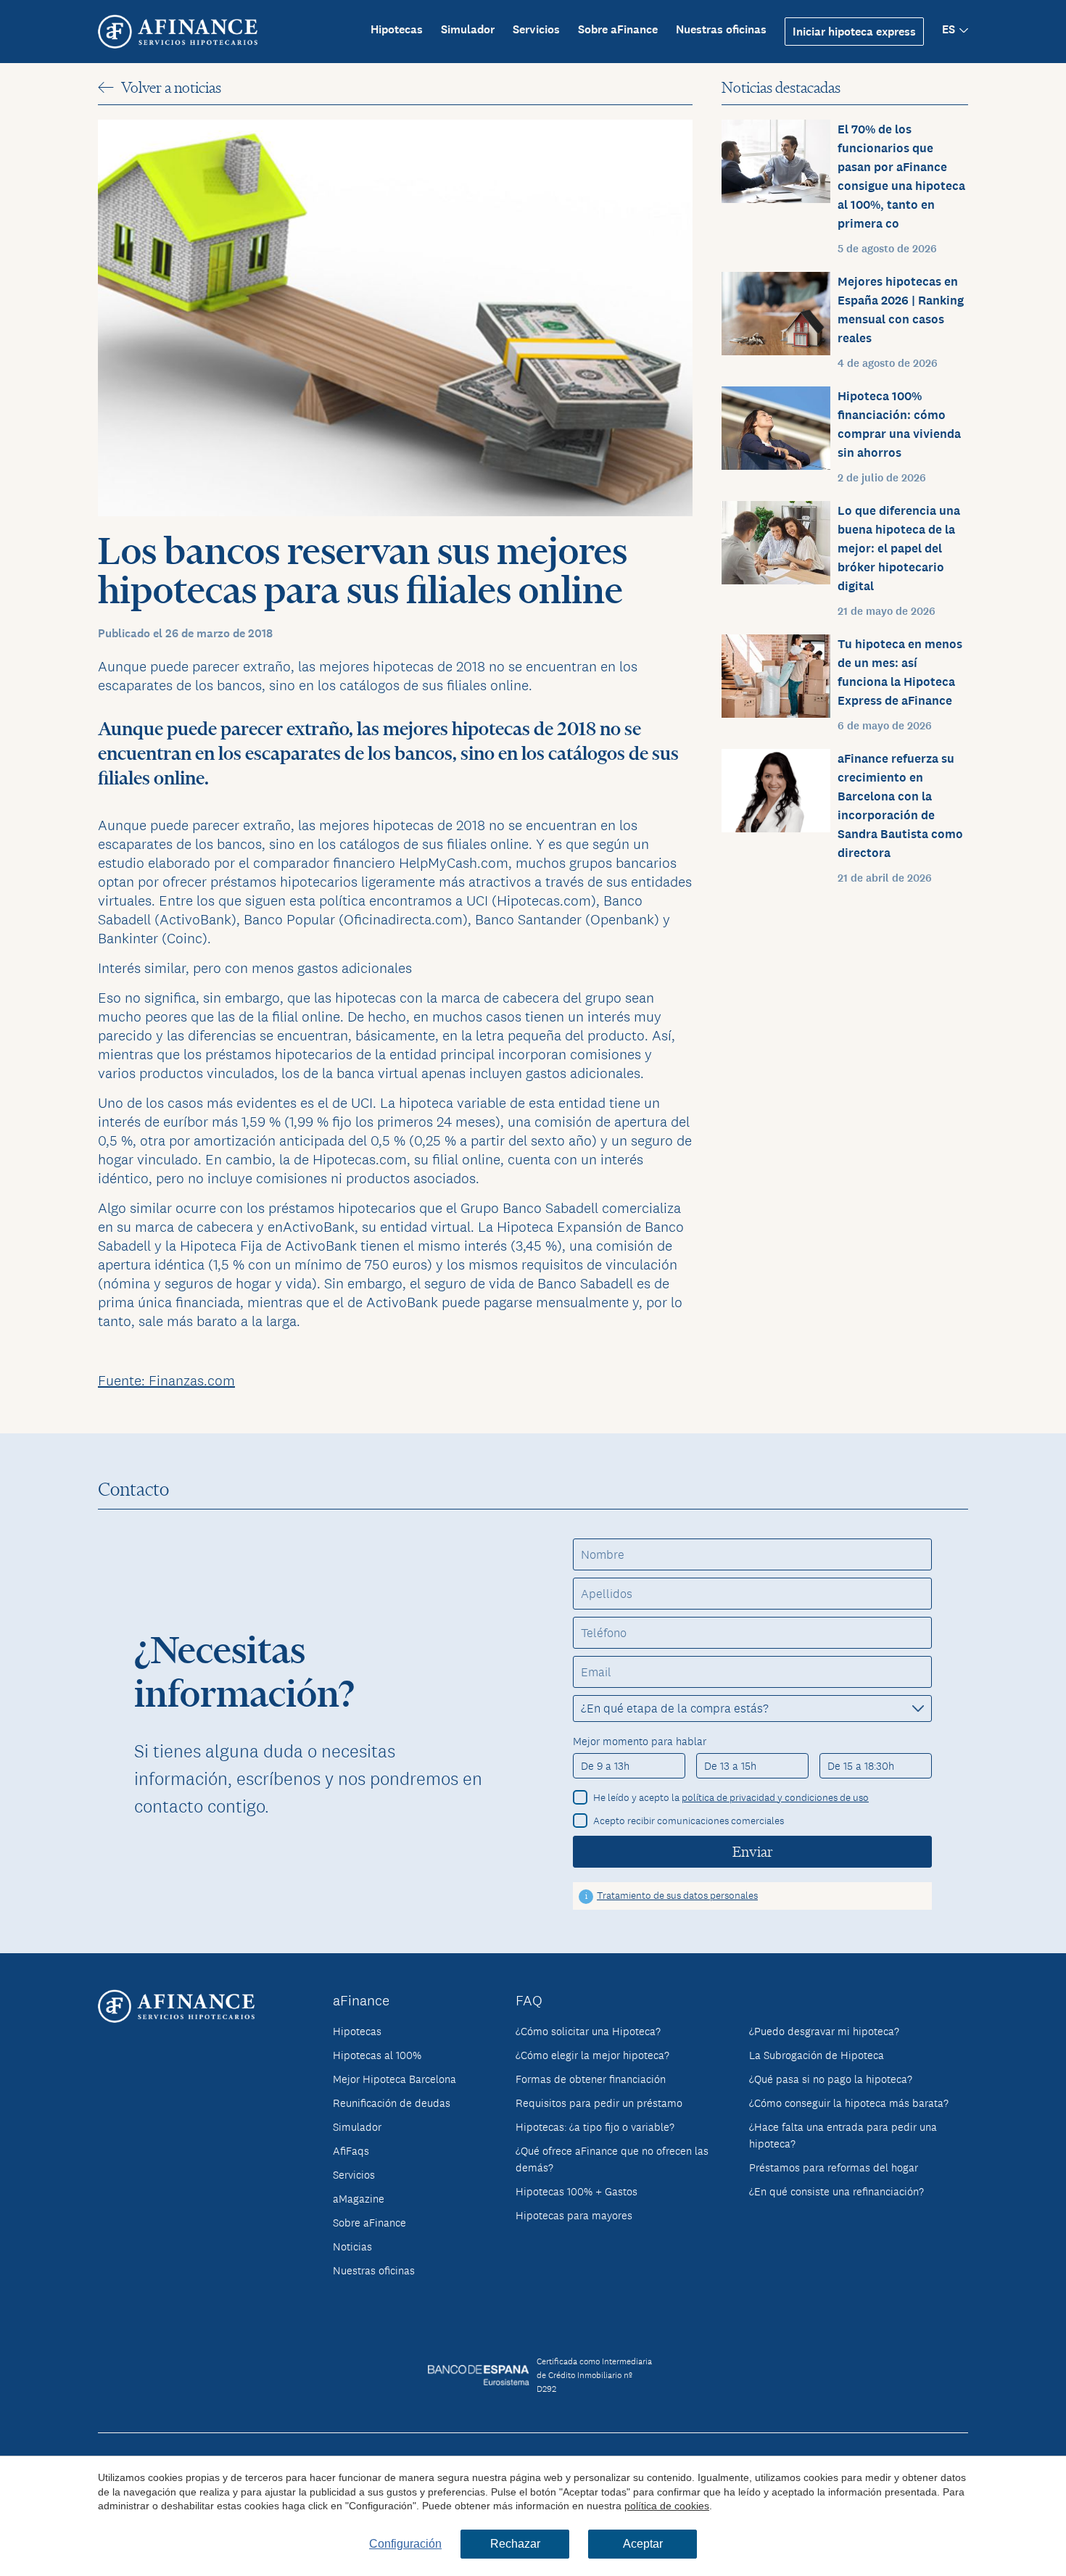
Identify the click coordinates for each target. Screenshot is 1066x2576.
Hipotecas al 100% (377, 2055)
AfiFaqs (351, 2151)
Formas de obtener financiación (591, 2079)
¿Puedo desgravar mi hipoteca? (824, 2031)
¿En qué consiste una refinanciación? (836, 2191)
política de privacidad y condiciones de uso (775, 1797)
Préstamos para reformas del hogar (834, 2167)
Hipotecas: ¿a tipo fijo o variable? (595, 2127)
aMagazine (359, 2199)
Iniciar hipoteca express (854, 32)
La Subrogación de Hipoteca (817, 2055)
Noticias (352, 2246)
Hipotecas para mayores (574, 2215)
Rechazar (515, 2544)
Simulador (468, 29)
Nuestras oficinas (721, 29)
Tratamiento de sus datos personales (677, 1895)
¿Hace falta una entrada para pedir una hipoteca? (843, 2135)
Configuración (405, 2544)
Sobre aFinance (618, 29)
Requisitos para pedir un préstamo (599, 2103)
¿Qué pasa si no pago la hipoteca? (831, 2079)
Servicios (536, 29)
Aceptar (643, 2544)
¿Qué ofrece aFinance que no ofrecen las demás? (612, 2159)
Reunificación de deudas (392, 2103)
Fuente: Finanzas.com (166, 1380)
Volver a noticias (171, 87)
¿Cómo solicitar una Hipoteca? (588, 2031)
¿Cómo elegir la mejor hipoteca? (592, 2055)
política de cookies (667, 2506)
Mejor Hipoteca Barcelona (394, 2079)
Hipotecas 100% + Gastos (577, 2191)
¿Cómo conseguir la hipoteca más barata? (849, 2103)
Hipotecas (397, 29)
